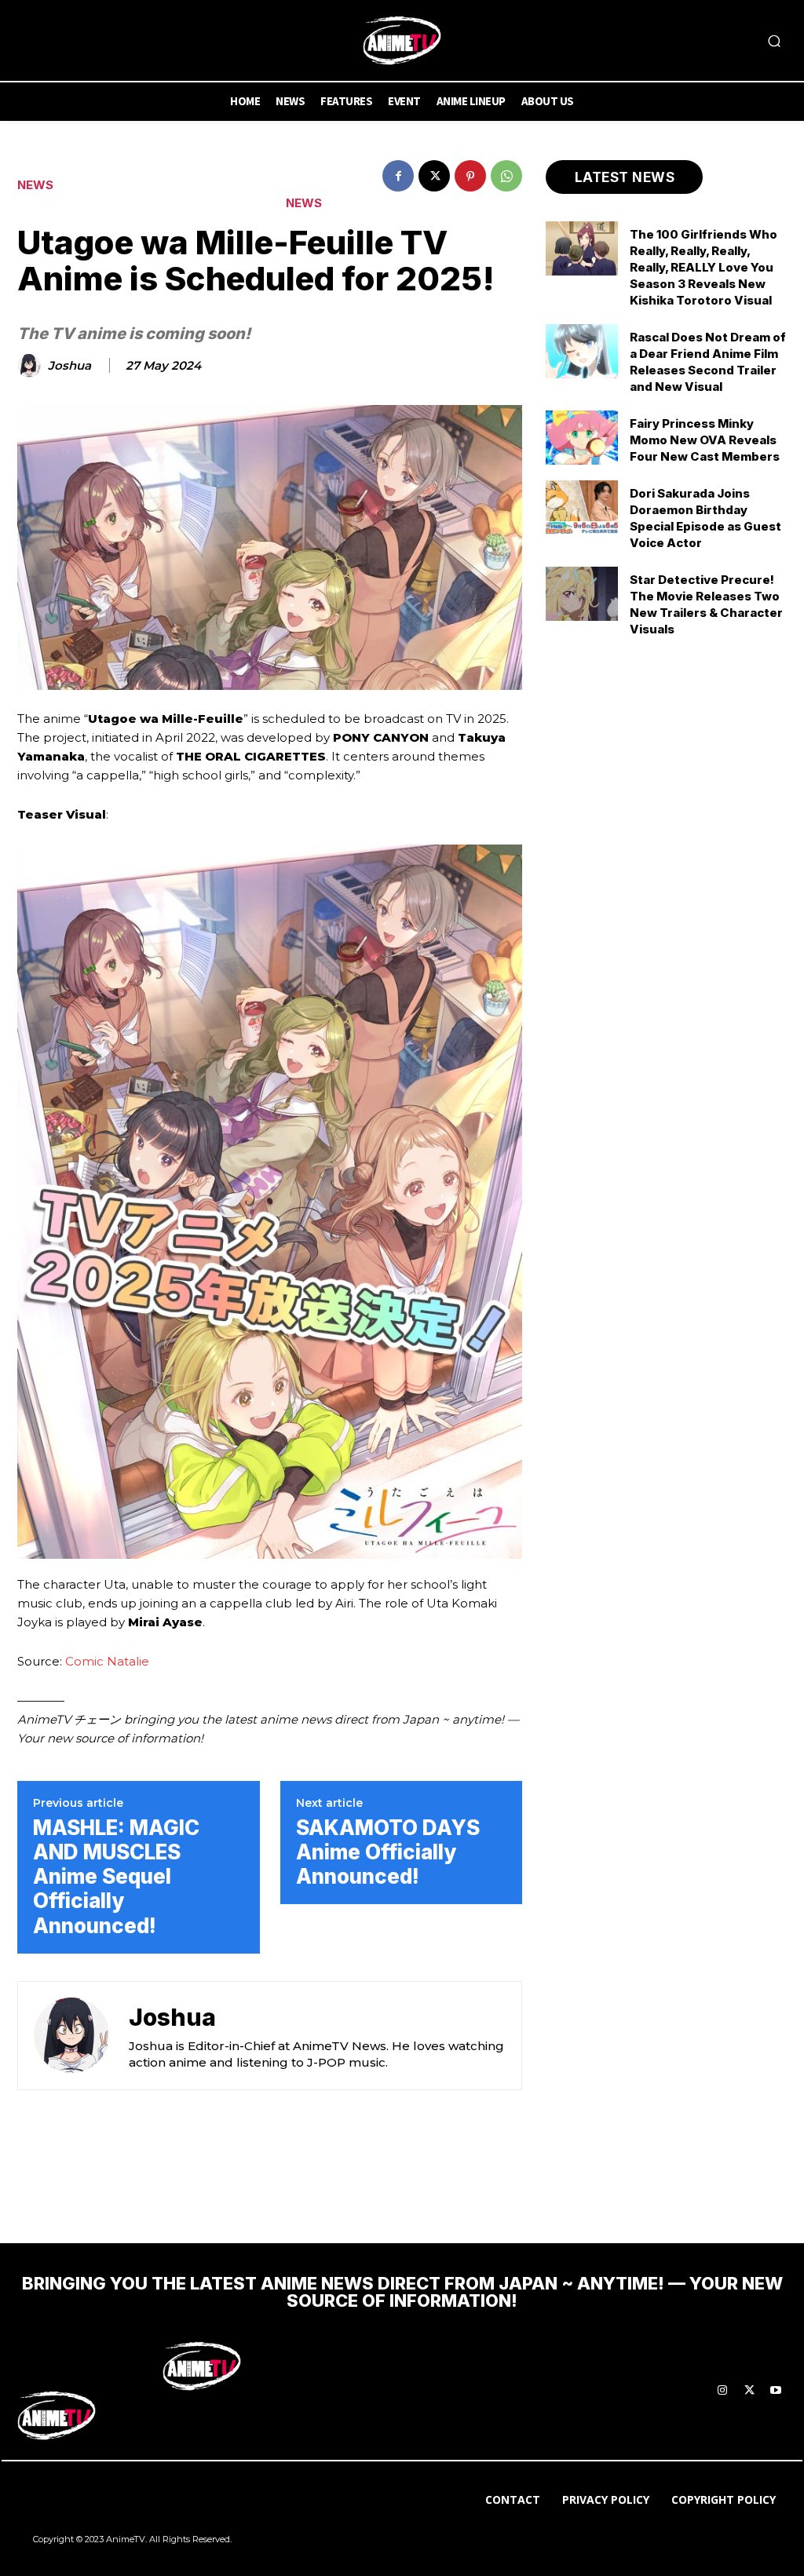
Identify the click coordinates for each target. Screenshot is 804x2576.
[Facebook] (398, 176)
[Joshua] (31, 366)
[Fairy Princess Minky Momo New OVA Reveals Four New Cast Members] (582, 438)
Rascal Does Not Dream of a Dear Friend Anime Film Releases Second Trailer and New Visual (708, 362)
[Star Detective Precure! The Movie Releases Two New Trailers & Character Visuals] (582, 594)
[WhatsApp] (506, 176)
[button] (774, 41)
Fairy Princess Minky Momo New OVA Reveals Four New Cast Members (705, 440)
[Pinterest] (470, 176)
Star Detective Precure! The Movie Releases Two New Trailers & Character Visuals (706, 604)
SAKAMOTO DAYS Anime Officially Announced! (388, 1852)
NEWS (35, 185)
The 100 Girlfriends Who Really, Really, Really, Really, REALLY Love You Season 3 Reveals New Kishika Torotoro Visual (703, 267)
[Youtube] (776, 2391)
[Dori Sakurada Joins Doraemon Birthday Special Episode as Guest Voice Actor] (582, 507)
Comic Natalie (107, 1661)
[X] (434, 176)
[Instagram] (722, 2391)
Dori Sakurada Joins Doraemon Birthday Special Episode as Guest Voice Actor (705, 518)
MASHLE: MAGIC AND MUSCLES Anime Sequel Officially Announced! (116, 1877)
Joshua (69, 366)
